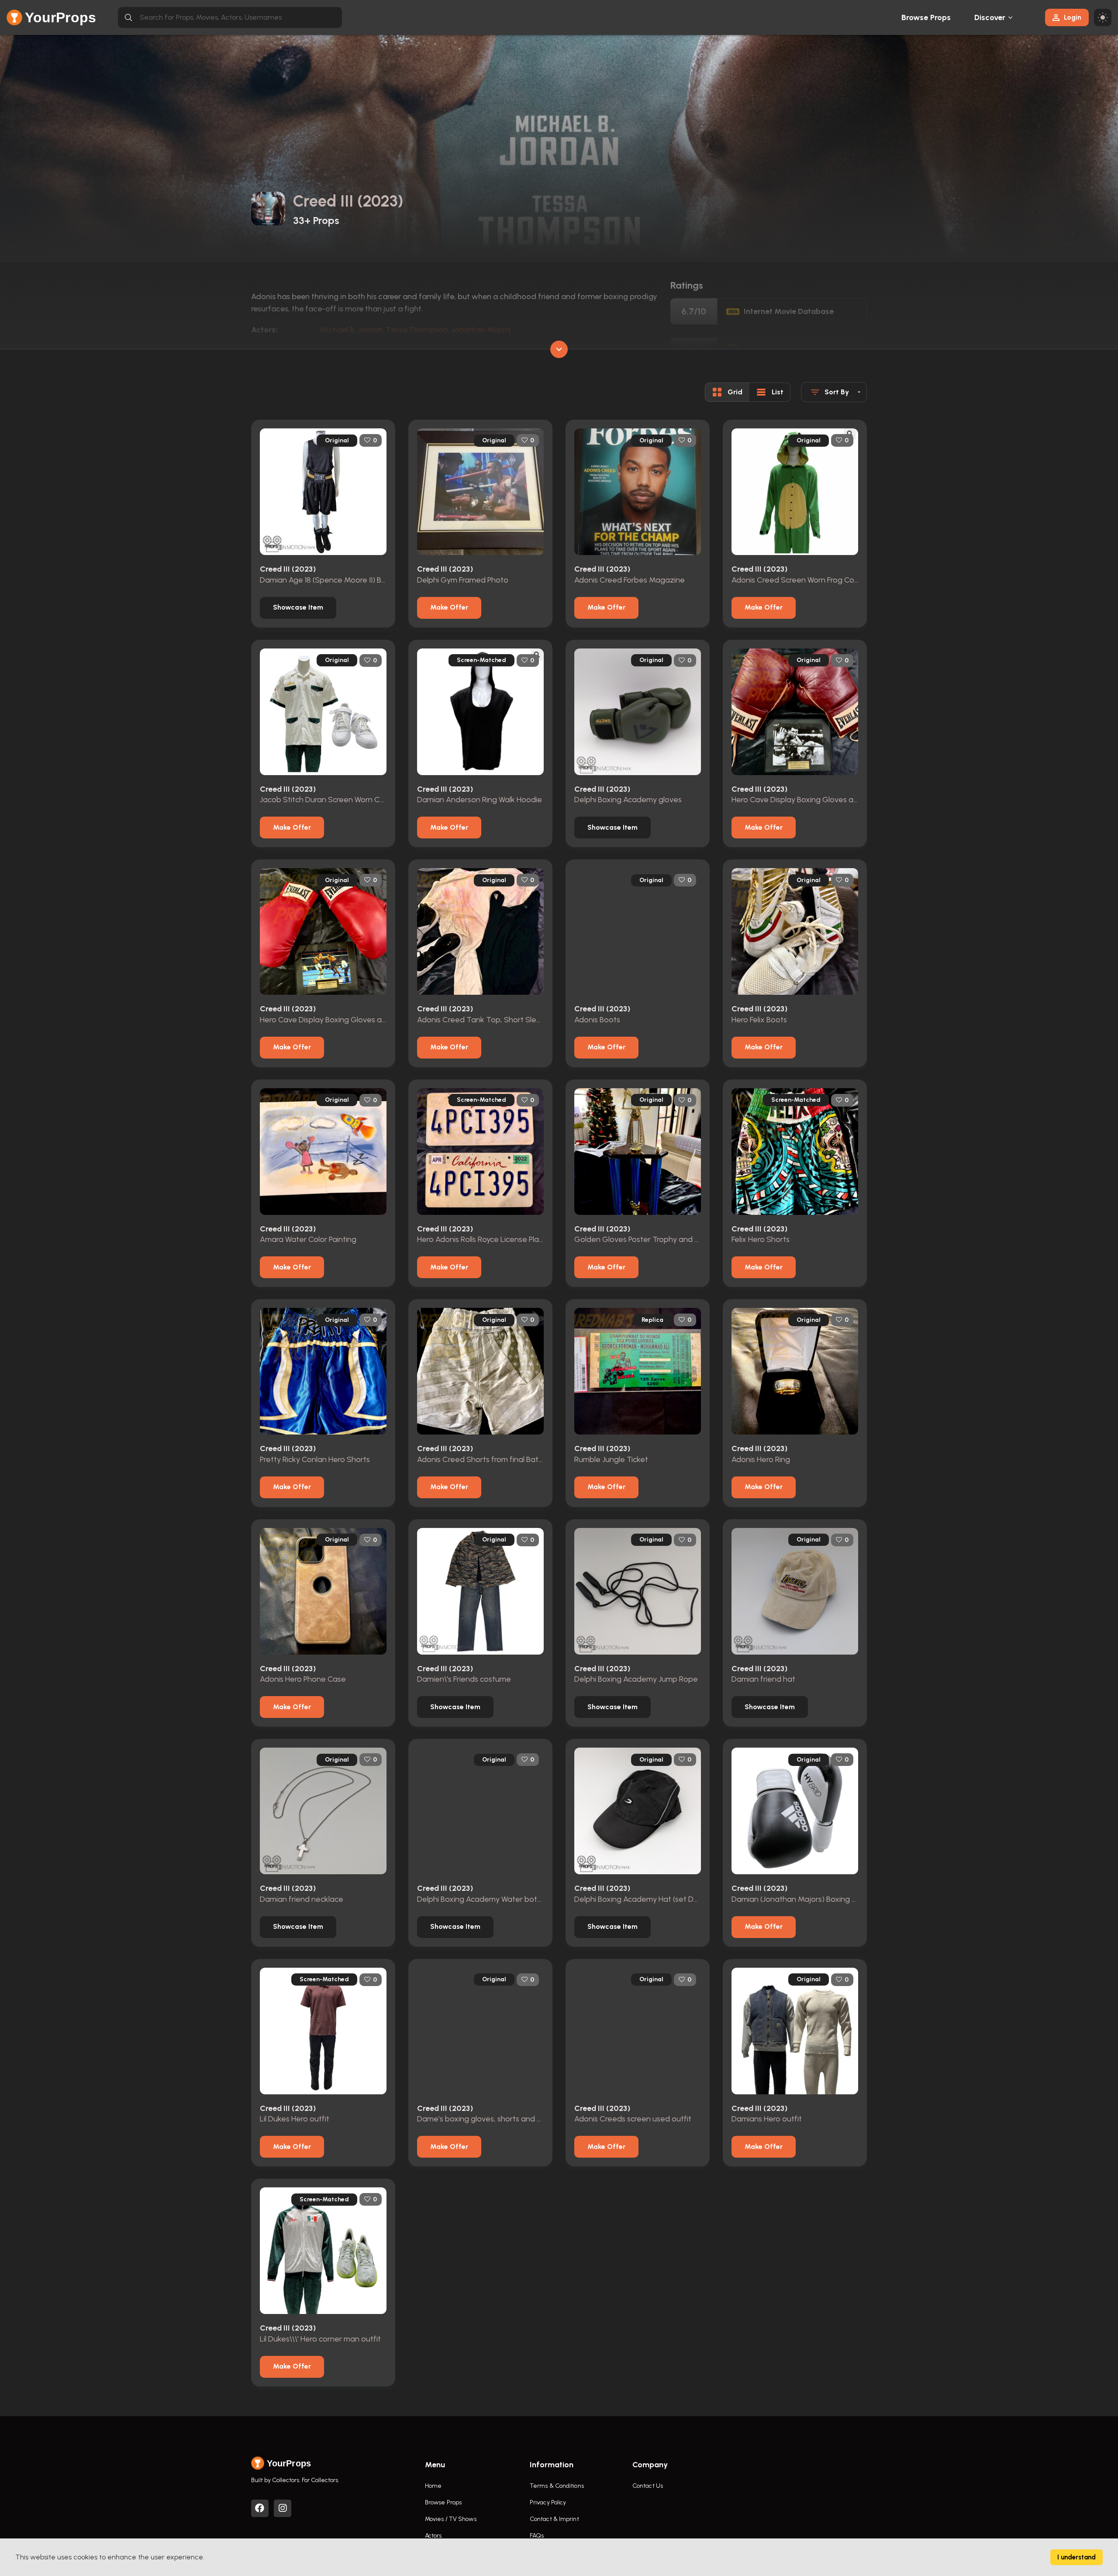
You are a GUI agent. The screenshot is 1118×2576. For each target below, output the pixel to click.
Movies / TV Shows (451, 2519)
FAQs (537, 2536)
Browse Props (926, 17)
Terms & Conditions (557, 2486)
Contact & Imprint (554, 2519)
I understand (1077, 2557)
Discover (990, 17)
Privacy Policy (548, 2502)
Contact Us (648, 2486)
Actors (433, 2536)
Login (1073, 17)
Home (433, 2486)
